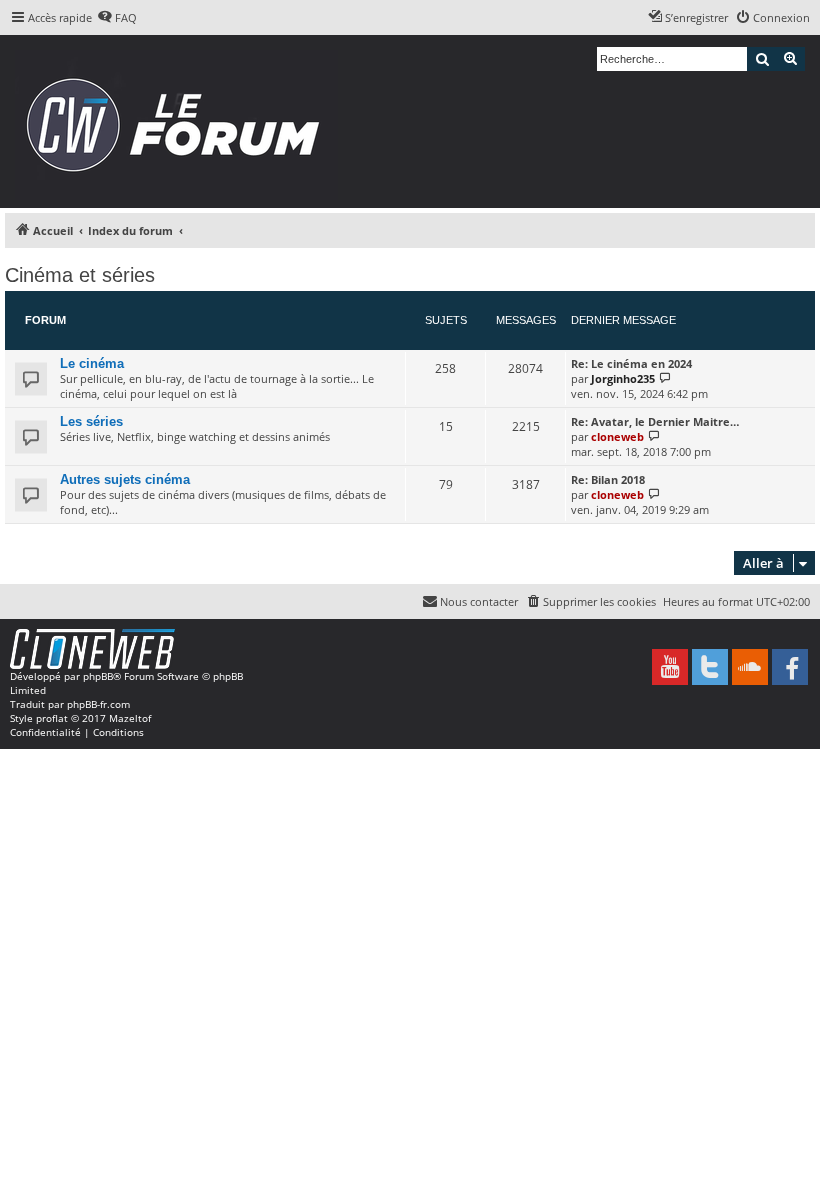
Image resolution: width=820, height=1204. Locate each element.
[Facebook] (790, 667)
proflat (52, 718)
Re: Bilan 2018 (608, 479)
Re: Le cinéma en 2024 (631, 363)
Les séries (91, 421)
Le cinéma (92, 363)
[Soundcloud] (750, 667)
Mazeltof (130, 718)
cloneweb (617, 436)
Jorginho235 (623, 378)
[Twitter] (710, 667)
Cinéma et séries (80, 275)
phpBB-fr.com (98, 704)
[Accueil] (179, 121)
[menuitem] (117, 18)
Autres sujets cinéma (125, 479)
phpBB (98, 676)
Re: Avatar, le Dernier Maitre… (655, 421)
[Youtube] (670, 667)
